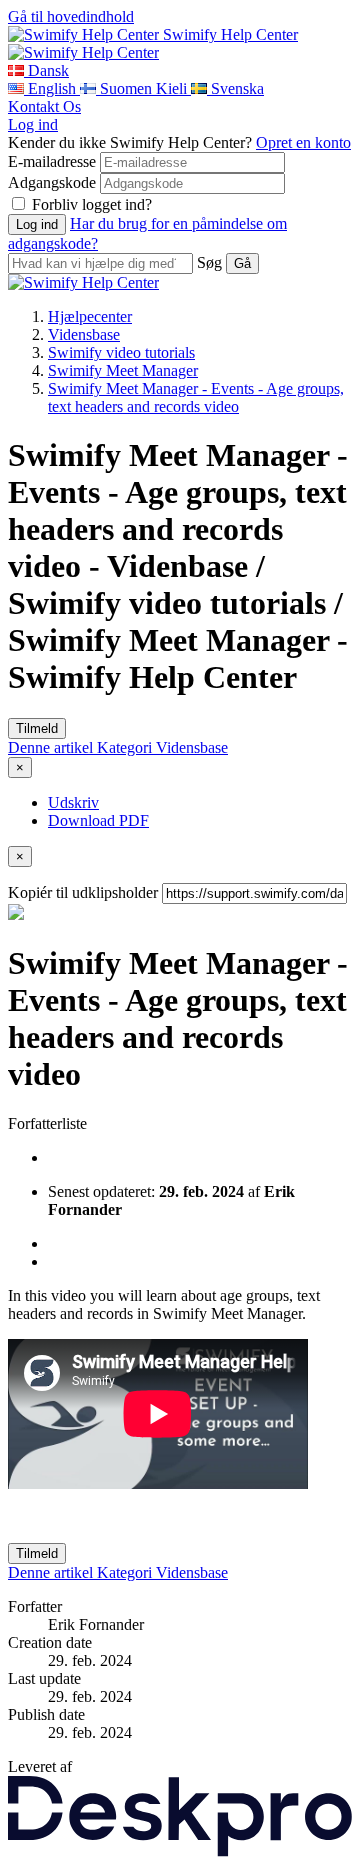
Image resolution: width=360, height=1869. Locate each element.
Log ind (33, 124)
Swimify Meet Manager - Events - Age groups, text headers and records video (196, 397)
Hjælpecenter (90, 316)
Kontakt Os (44, 106)
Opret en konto (303, 142)
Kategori (126, 747)
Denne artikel (52, 747)
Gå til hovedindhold (71, 16)
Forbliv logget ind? (92, 204)
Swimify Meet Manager (123, 370)
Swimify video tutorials (121, 352)
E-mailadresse (52, 161)
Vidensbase (84, 334)
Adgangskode (52, 182)
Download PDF (98, 820)
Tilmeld (37, 728)
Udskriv (73, 802)
